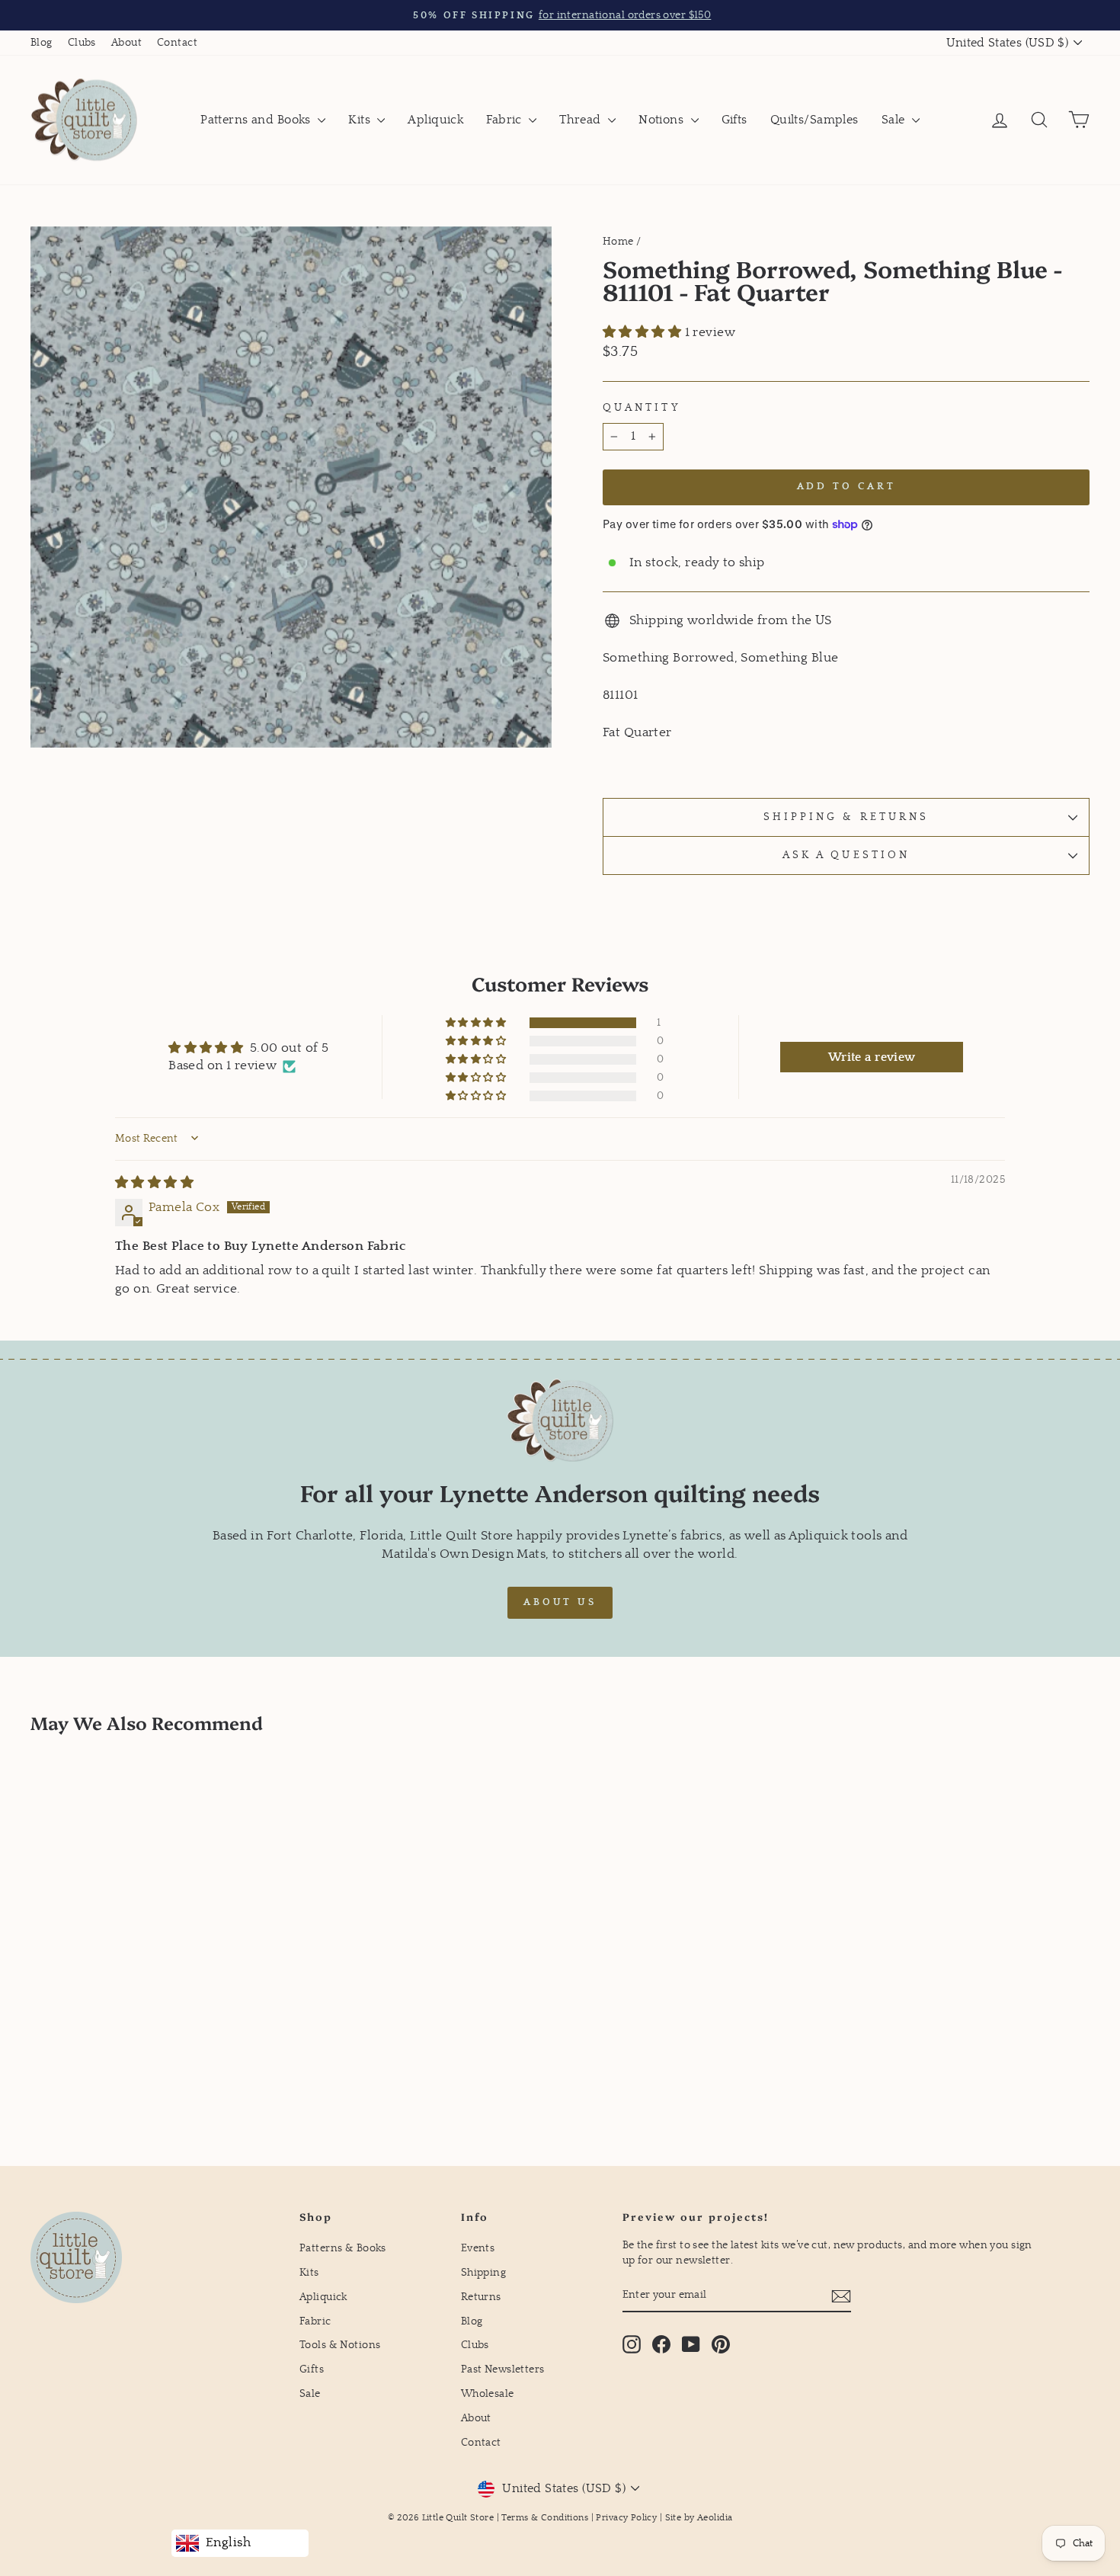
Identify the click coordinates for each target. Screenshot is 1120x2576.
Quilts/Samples (814, 120)
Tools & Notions (340, 2345)
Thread (582, 120)
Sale (895, 120)
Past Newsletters (503, 2369)
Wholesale (488, 2394)
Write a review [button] (872, 1057)
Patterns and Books (257, 120)
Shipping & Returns (846, 817)
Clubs (82, 43)
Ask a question (846, 855)
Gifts (734, 120)
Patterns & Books (343, 2248)
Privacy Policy (626, 2518)
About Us (560, 1602)
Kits (361, 120)
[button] (644, 333)
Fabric (506, 120)
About (126, 43)
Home (618, 242)
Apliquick (435, 120)
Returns (481, 2297)
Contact (177, 43)
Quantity (642, 408)
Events (478, 2248)
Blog (42, 43)
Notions (662, 120)
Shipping (483, 2273)
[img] (154, 1183)
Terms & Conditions (545, 2518)
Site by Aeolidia (699, 2518)
